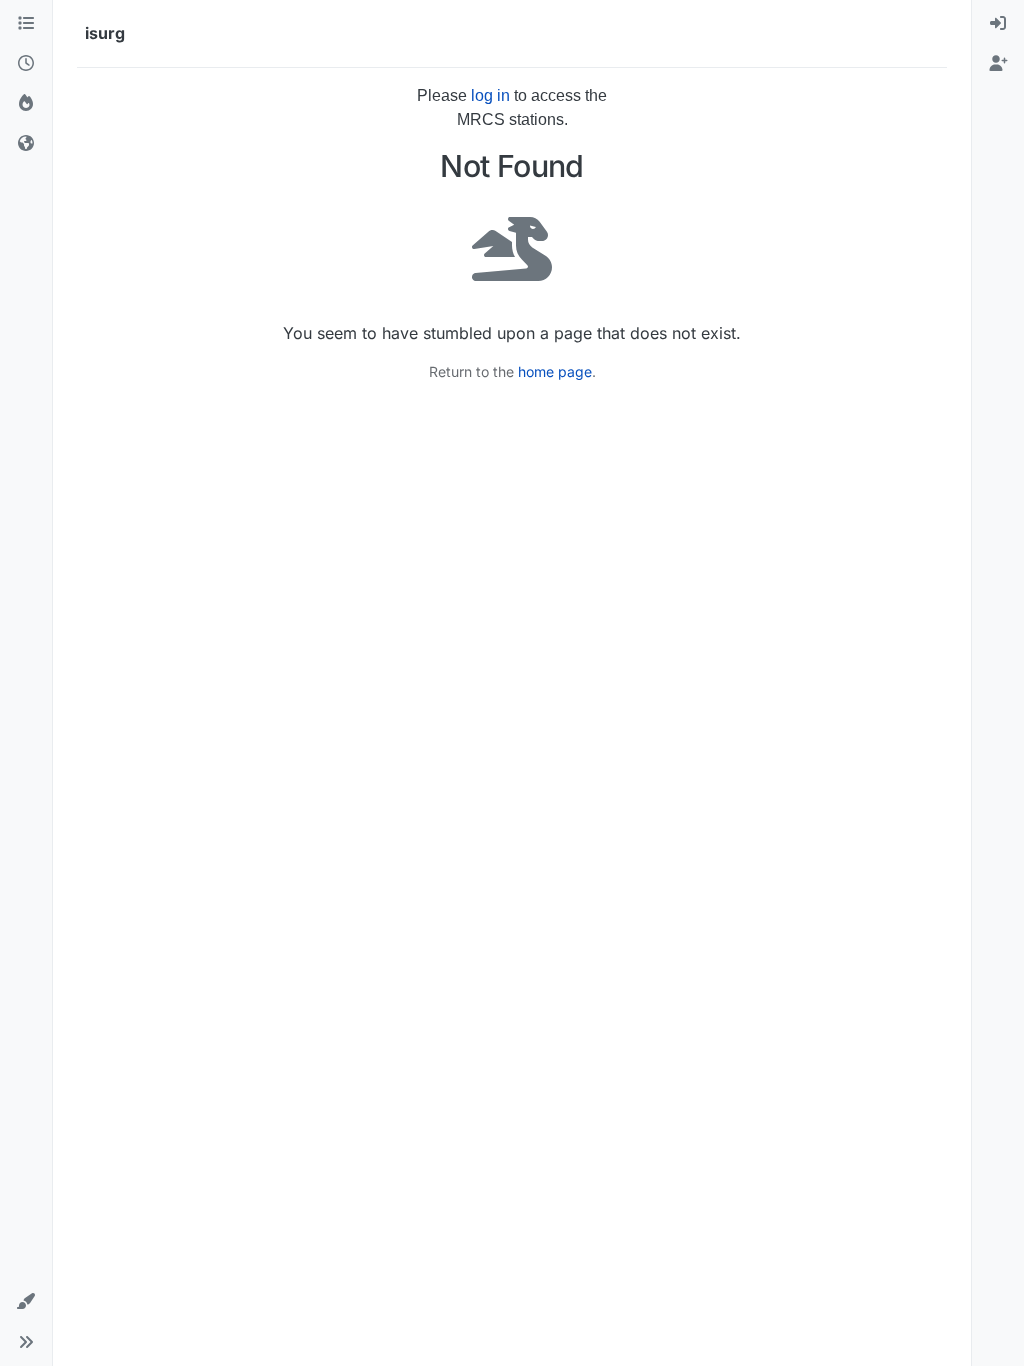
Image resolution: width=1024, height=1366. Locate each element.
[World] (26, 144)
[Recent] (26, 64)
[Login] (998, 24)
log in (490, 95)
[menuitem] (998, 24)
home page (555, 371)
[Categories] (26, 24)
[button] (26, 1302)
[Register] (998, 64)
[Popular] (26, 104)
